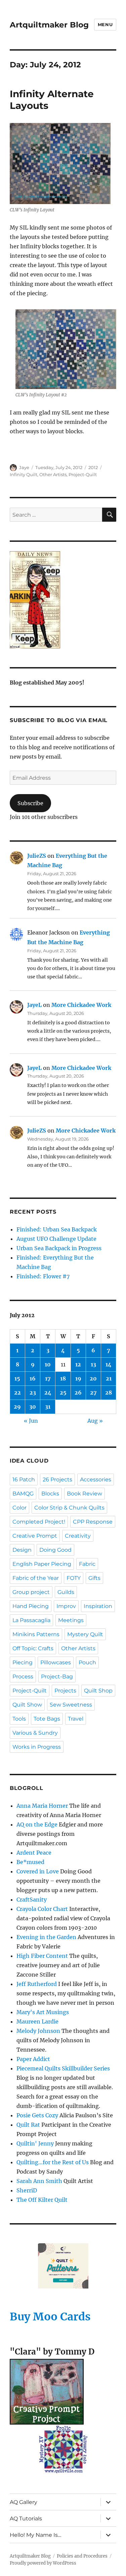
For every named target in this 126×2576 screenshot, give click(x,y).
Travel (76, 1719)
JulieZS (37, 856)
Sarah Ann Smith (39, 2181)
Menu (105, 24)
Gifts (94, 1578)
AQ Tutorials (26, 2519)
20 (93, 1378)
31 (48, 1407)
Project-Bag (57, 1677)
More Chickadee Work (81, 1005)
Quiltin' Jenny (35, 2143)
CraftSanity (32, 1899)
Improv (66, 1606)
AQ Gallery (24, 2502)
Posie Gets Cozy (37, 2115)
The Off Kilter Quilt (42, 2200)
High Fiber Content (42, 1956)
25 (63, 1393)
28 (109, 1393)
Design (22, 1550)
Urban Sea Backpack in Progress (59, 1248)
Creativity (78, 1536)
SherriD (27, 2190)
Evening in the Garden (46, 1937)
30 (33, 1407)
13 (93, 1364)
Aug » (95, 1421)
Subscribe (30, 803)
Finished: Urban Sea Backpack (57, 1229)
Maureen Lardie (37, 2021)
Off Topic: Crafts (33, 1648)
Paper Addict (33, 2059)
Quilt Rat (28, 2125)
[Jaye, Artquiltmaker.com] (63, 600)
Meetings (71, 1620)
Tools (19, 1719)
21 (109, 1378)
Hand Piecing (31, 1606)
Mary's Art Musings (43, 2012)
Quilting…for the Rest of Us (53, 2162)
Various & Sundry (35, 1733)
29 (17, 1407)
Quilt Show (27, 1705)
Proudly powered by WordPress (43, 2563)
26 (78, 1393)
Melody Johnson (38, 2031)
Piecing (23, 1662)
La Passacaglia (31, 1620)
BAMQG (23, 1494)
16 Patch (24, 1479)
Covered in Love (38, 1871)
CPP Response (93, 1522)
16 (33, 1378)
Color (19, 1508)
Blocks (50, 1494)
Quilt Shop (98, 1691)
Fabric (87, 1564)
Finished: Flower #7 (43, 1276)
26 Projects (57, 1479)
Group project (31, 1592)
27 (93, 1393)
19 (78, 1378)
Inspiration (98, 1606)
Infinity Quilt (24, 474)
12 (78, 1364)
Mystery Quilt (85, 1634)
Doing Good (55, 1550)
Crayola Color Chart (42, 1909)
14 (109, 1364)
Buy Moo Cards (50, 2317)
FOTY (74, 1578)
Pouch (87, 1662)
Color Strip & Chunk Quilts (69, 1508)
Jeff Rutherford (37, 1984)
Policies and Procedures (82, 2556)
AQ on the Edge (37, 1824)
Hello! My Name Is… (35, 2535)
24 (48, 1393)
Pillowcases (56, 1662)
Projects (65, 1691)
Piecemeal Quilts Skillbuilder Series (63, 2068)
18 (63, 1378)
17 (48, 1378)
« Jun (31, 1421)
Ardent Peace (34, 1853)
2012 (93, 467)
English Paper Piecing (42, 1564)
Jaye (24, 467)
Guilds (66, 1592)
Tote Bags (47, 1719)
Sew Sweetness (71, 1705)
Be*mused (30, 1862)
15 (17, 1378)
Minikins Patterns (36, 1634)
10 (48, 1364)
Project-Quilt (83, 474)
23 (33, 1393)
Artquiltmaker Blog (49, 25)
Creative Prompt (35, 1536)
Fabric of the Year (36, 1578)
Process (23, 1677)
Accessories (96, 1479)
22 (17, 1393)
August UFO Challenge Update (56, 1239)
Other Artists (53, 474)
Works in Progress (37, 1747)
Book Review (85, 1494)
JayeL (34, 1005)
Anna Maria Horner (42, 1806)
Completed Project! (39, 1522)
